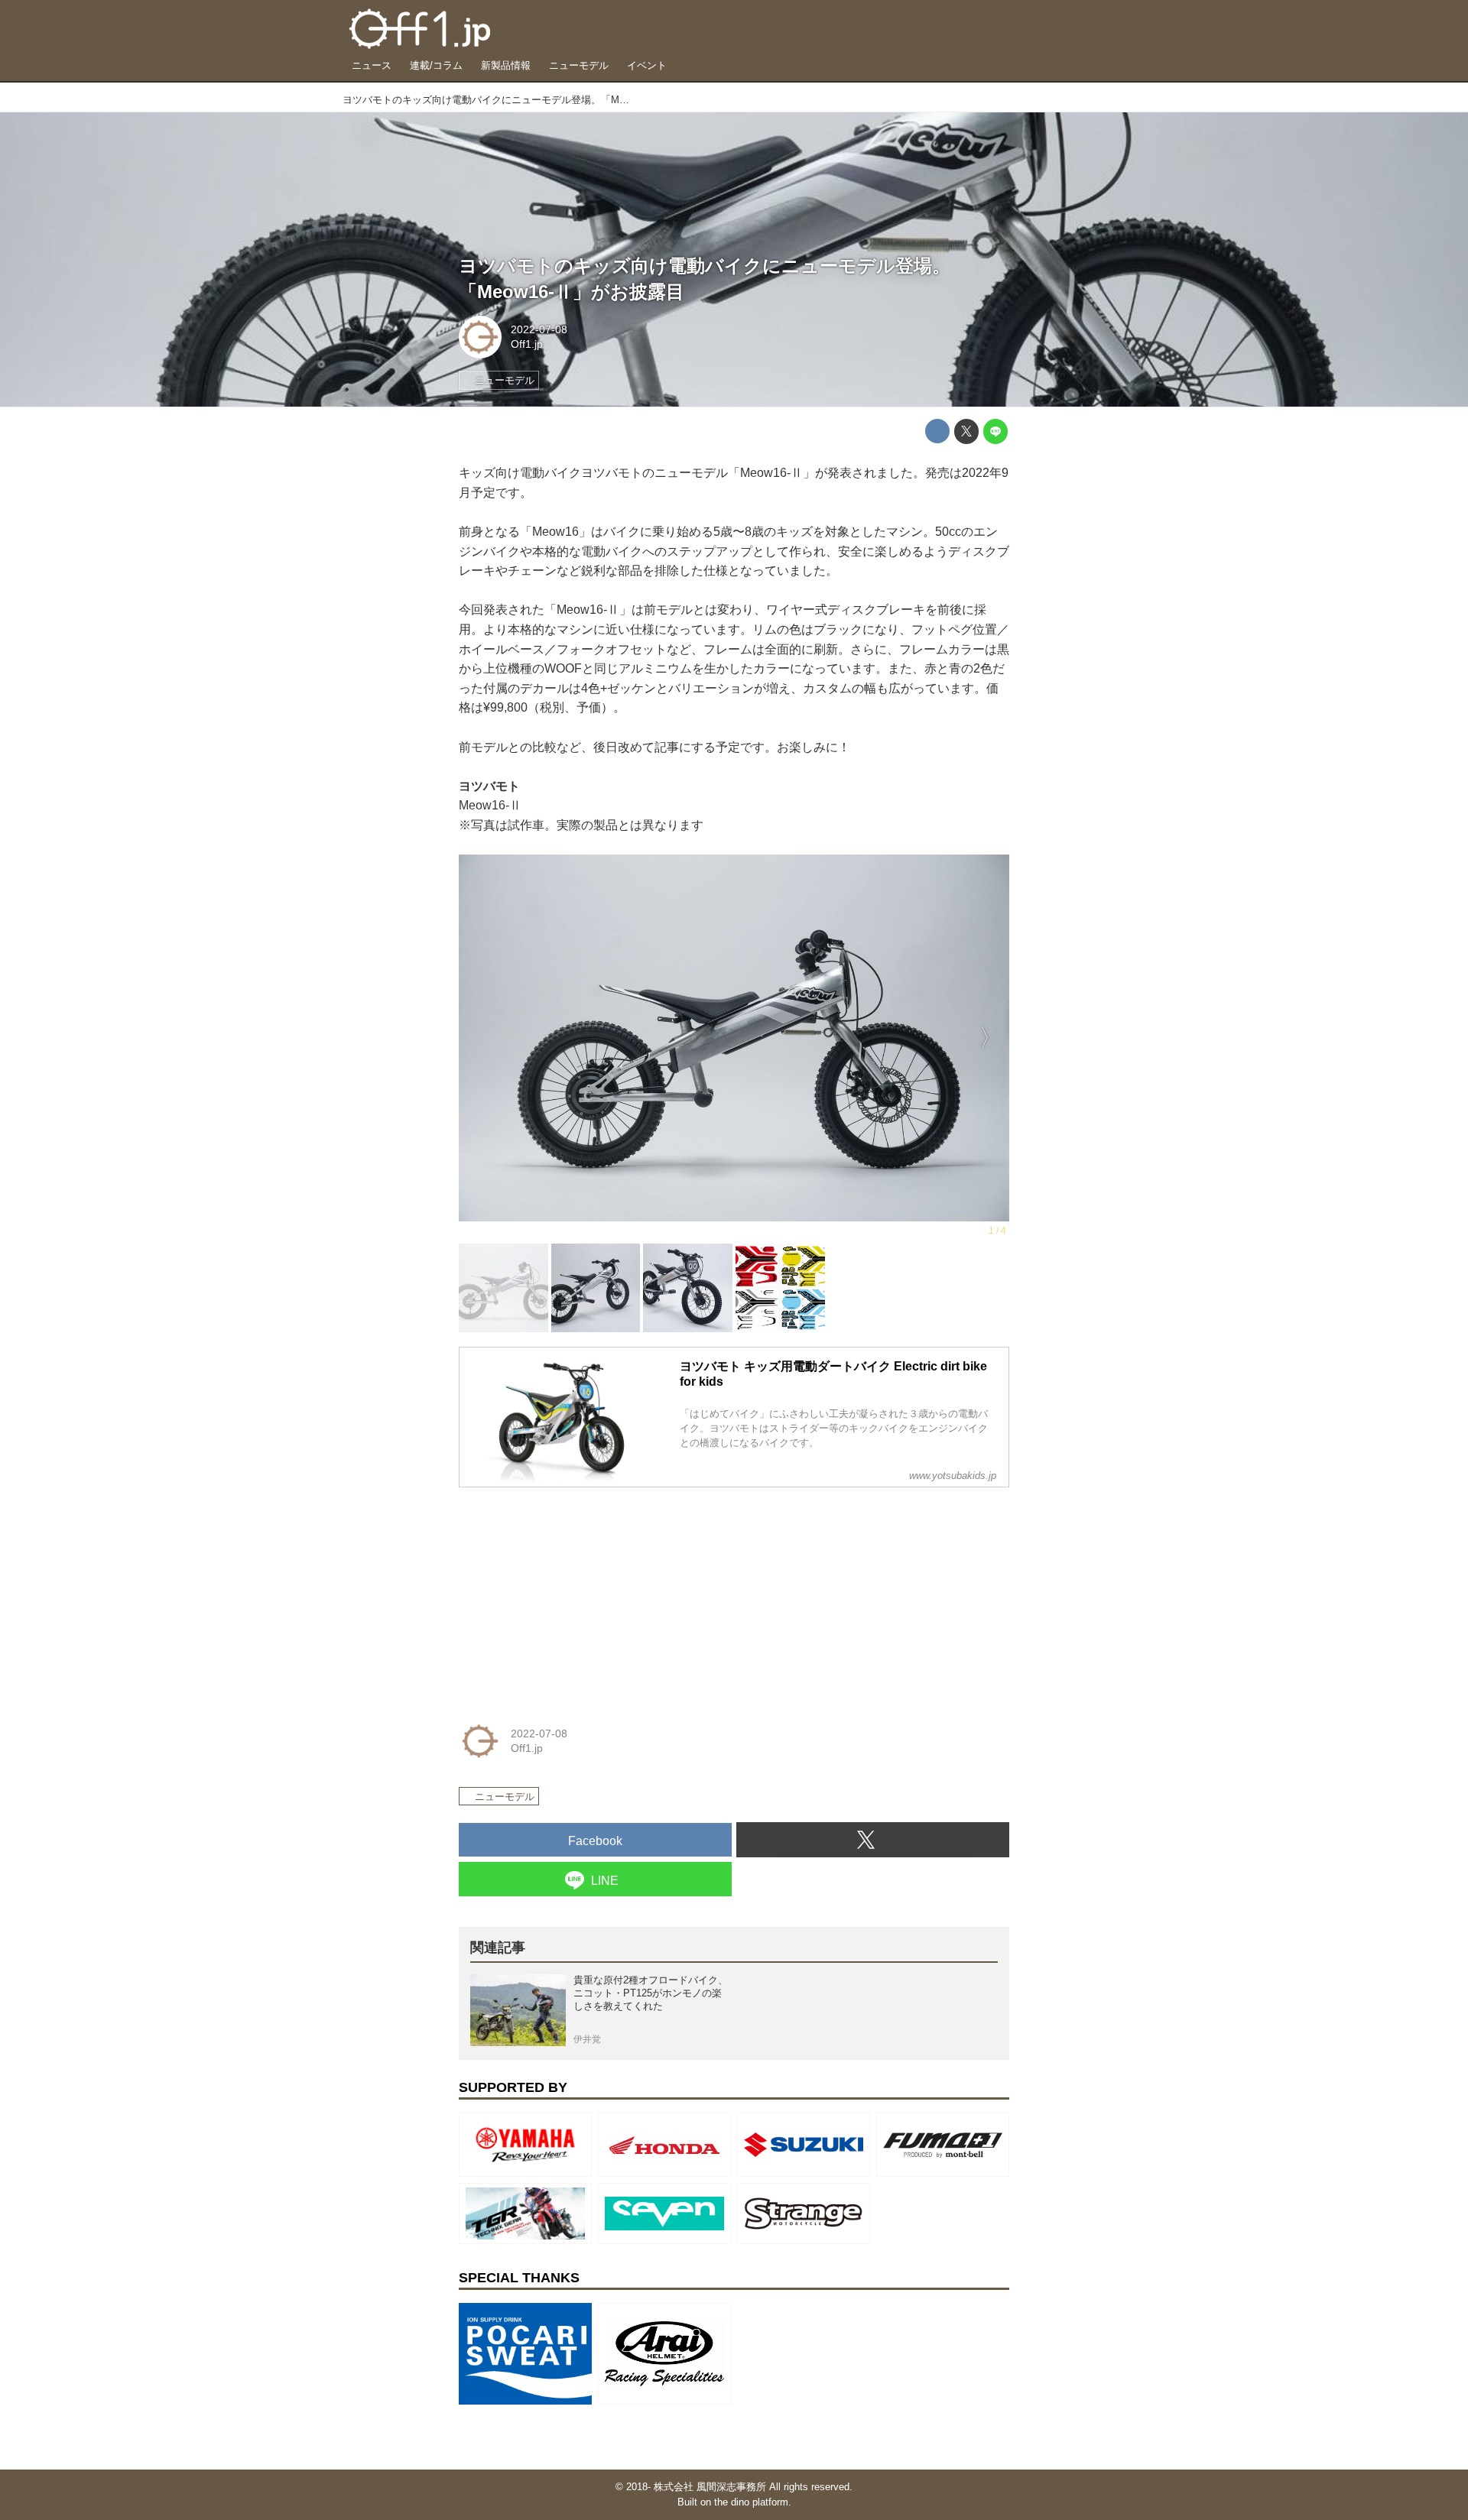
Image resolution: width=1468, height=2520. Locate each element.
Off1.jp (527, 344)
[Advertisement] (573, 1595)
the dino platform (751, 2502)
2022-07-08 (539, 329)
